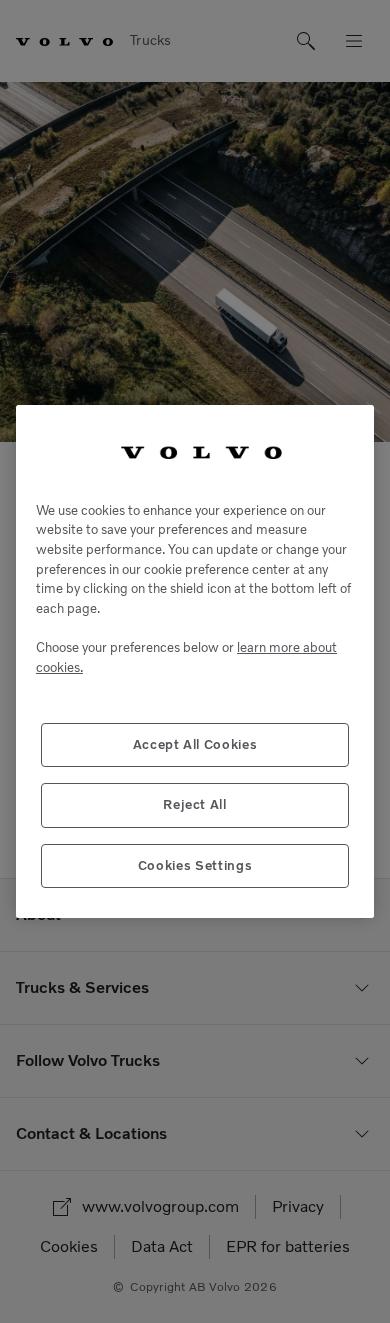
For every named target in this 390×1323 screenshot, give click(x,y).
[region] (195, 661)
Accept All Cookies (195, 744)
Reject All (195, 804)
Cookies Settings (195, 865)
